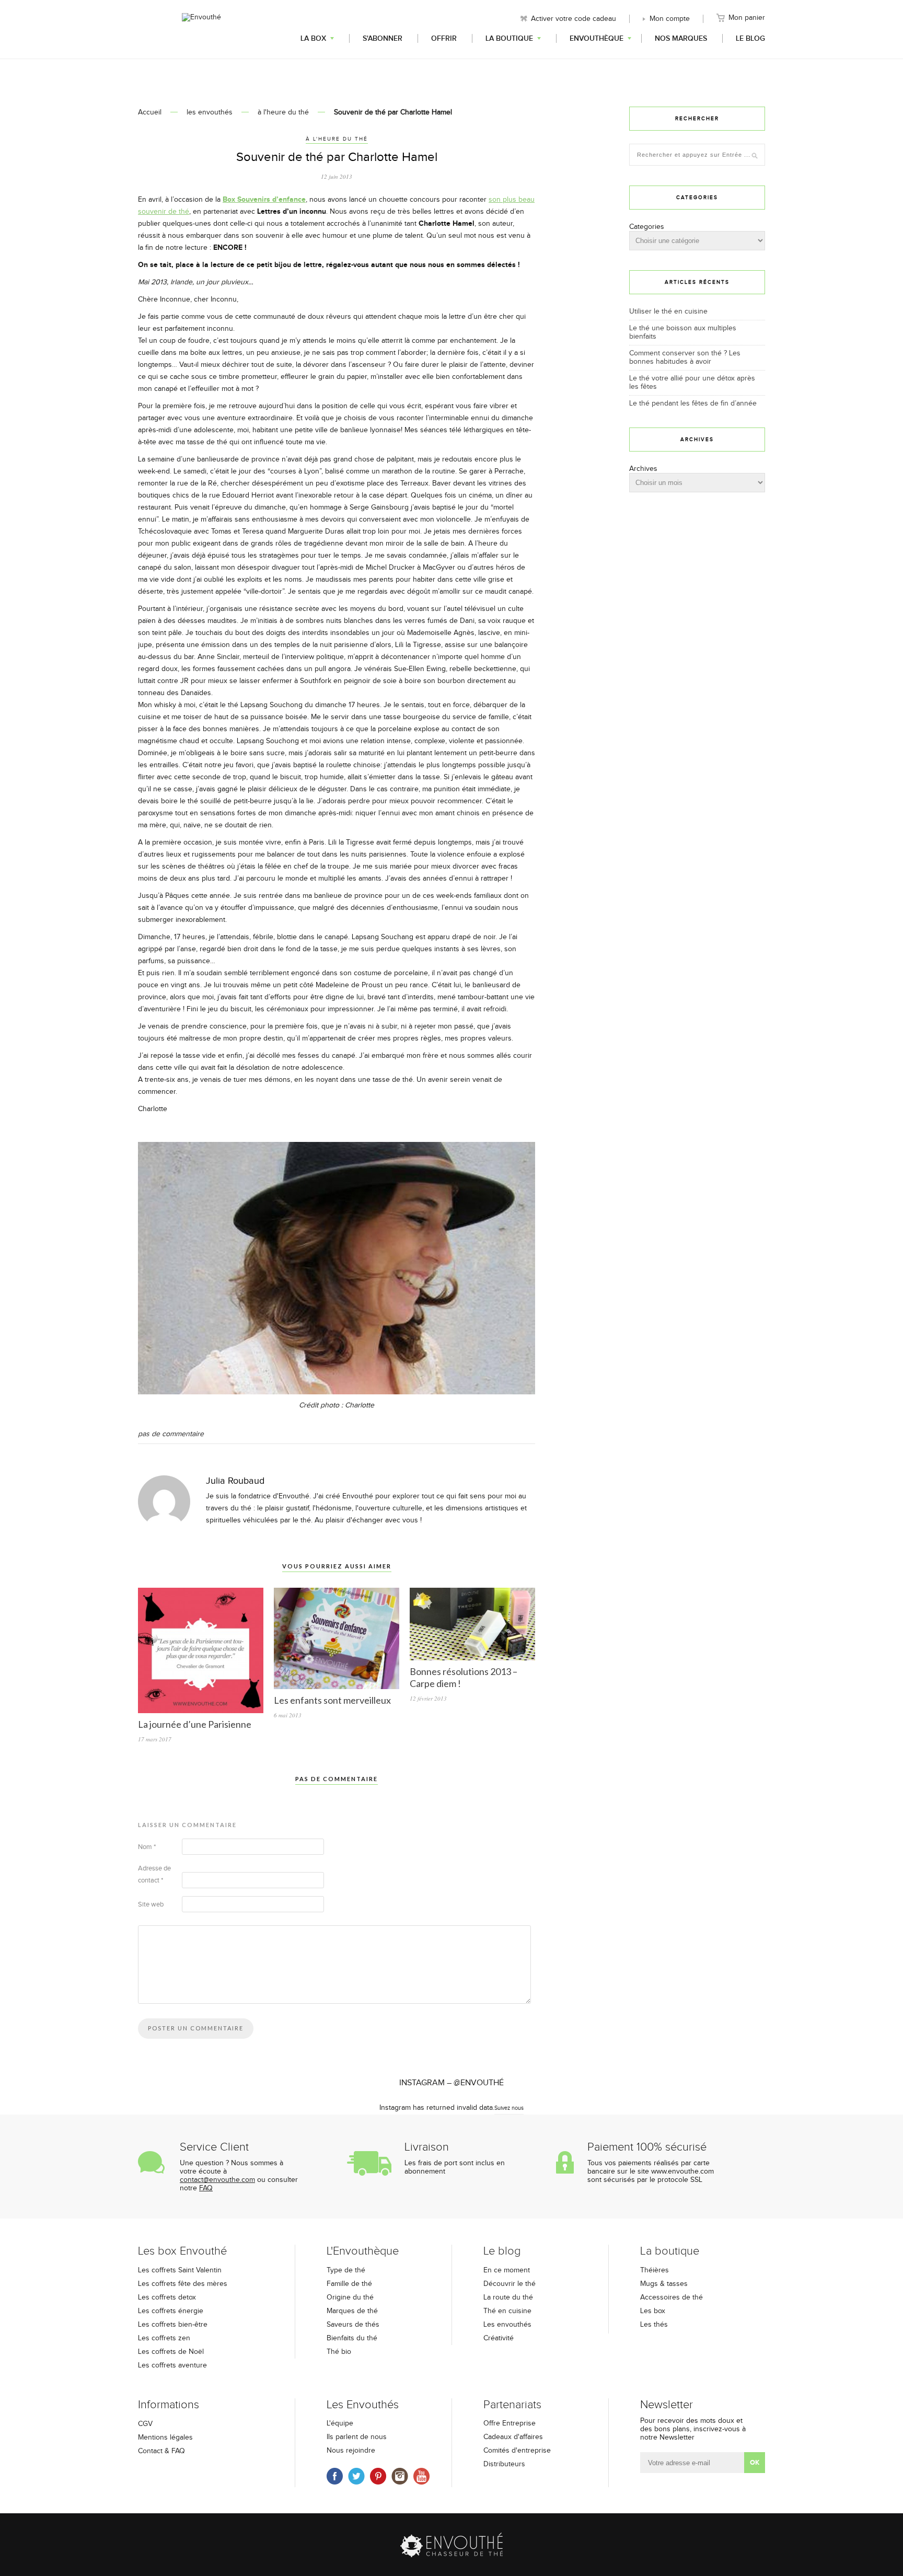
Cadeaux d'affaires (513, 2437)
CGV (145, 2424)
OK (755, 2463)
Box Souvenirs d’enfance (264, 199)
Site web (151, 1904)
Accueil (150, 112)
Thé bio (339, 2352)
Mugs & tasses (664, 2284)
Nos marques (681, 38)
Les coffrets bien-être (173, 2325)
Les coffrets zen (164, 2338)
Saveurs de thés (353, 2325)
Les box (653, 2311)
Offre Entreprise (510, 2423)
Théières (655, 2270)
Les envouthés (507, 2325)
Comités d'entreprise (517, 2451)
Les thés (654, 2325)
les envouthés (210, 112)
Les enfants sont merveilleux (332, 1700)
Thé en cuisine (507, 2311)
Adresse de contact (154, 1874)
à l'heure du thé (283, 112)
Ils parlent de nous (357, 2437)
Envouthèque (597, 38)
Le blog (750, 38)
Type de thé (346, 2270)
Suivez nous (509, 2108)
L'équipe (340, 2423)
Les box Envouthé (182, 2251)
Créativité (499, 2338)
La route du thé (508, 2297)
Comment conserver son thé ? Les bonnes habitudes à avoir (685, 357)
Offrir (444, 38)
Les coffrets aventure (172, 2365)
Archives (643, 469)
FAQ (206, 2188)
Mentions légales (165, 2438)
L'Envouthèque (363, 2251)
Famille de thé (349, 2284)
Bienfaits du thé (352, 2338)
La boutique (509, 38)
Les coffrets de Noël (171, 2352)
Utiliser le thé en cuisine (668, 311)
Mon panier (747, 18)
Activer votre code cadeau (574, 19)
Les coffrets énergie (171, 2311)
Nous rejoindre (351, 2451)
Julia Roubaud (235, 1481)
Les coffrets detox (167, 2297)
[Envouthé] (201, 28)
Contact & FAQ (161, 2451)
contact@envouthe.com (217, 2180)
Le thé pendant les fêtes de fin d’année (693, 403)
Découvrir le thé (510, 2284)
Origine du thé (350, 2297)
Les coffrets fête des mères (183, 2284)
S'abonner (383, 38)
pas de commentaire (171, 1434)
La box (313, 38)
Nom (147, 1847)
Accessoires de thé (672, 2297)
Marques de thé (352, 2311)
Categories (647, 227)
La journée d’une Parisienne (195, 1724)
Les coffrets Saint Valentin (180, 2270)
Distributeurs (504, 2464)
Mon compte (670, 19)
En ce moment (507, 2270)
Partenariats (512, 2405)
